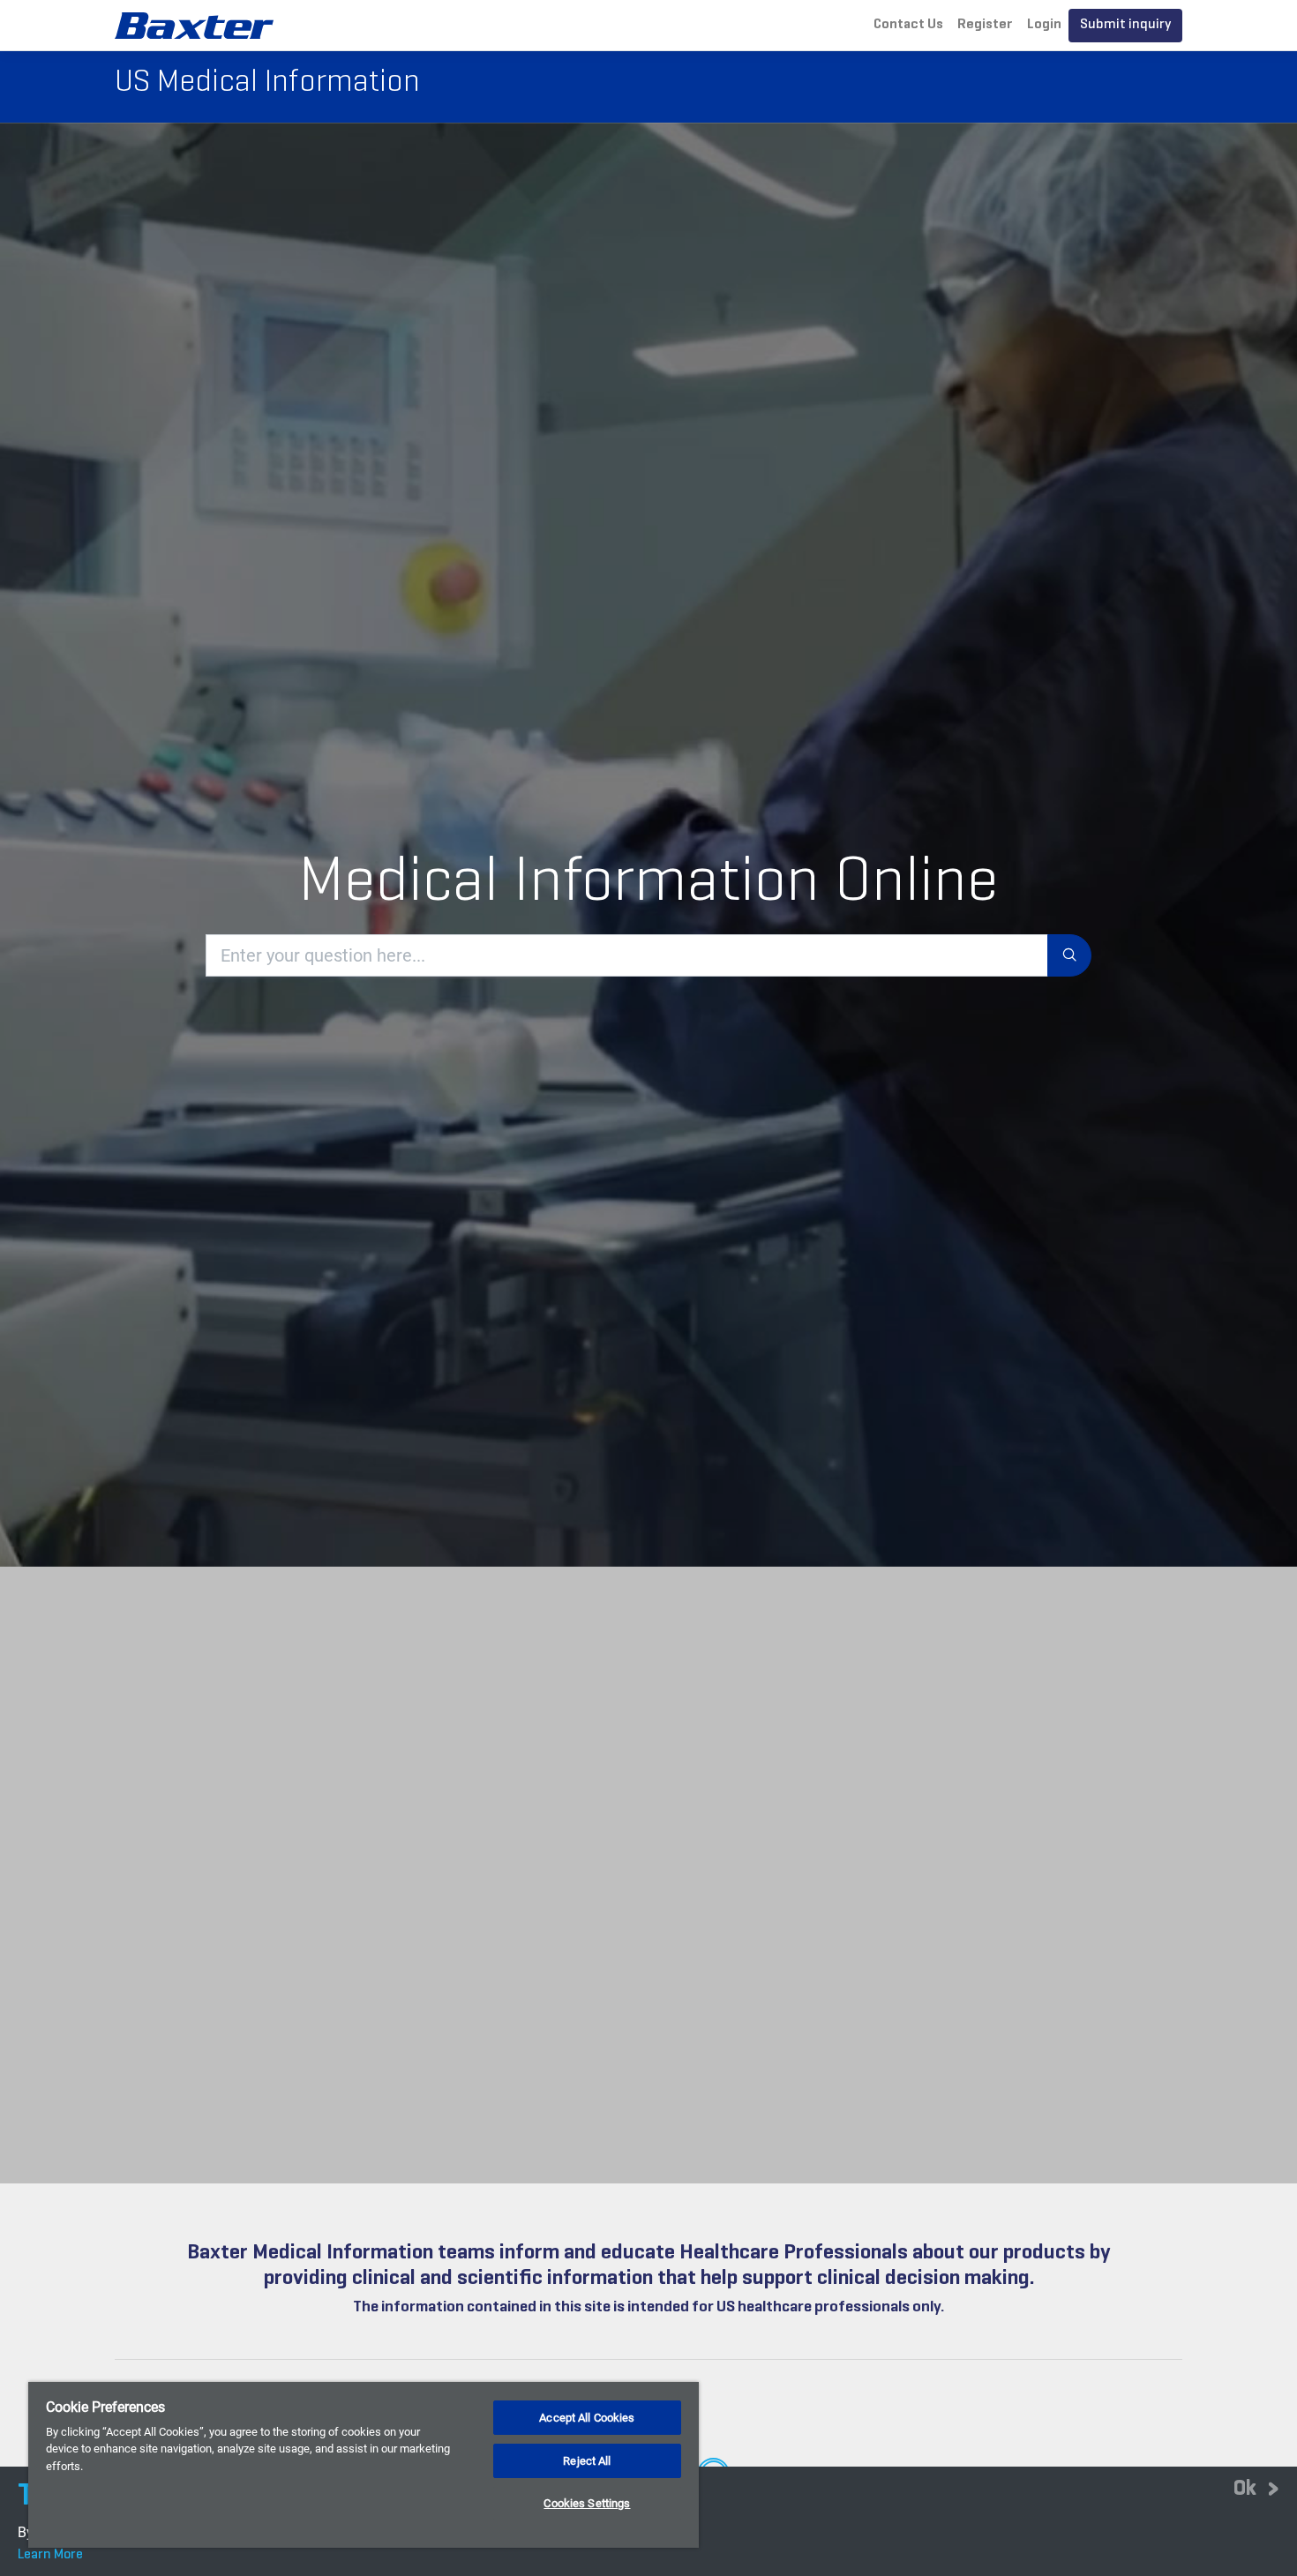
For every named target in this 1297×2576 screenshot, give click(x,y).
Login (1044, 25)
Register (985, 25)
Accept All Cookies (587, 2418)
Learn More (50, 2555)
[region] (364, 2465)
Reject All (587, 2461)
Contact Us (908, 25)
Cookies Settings (587, 2503)
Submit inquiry (1125, 25)
